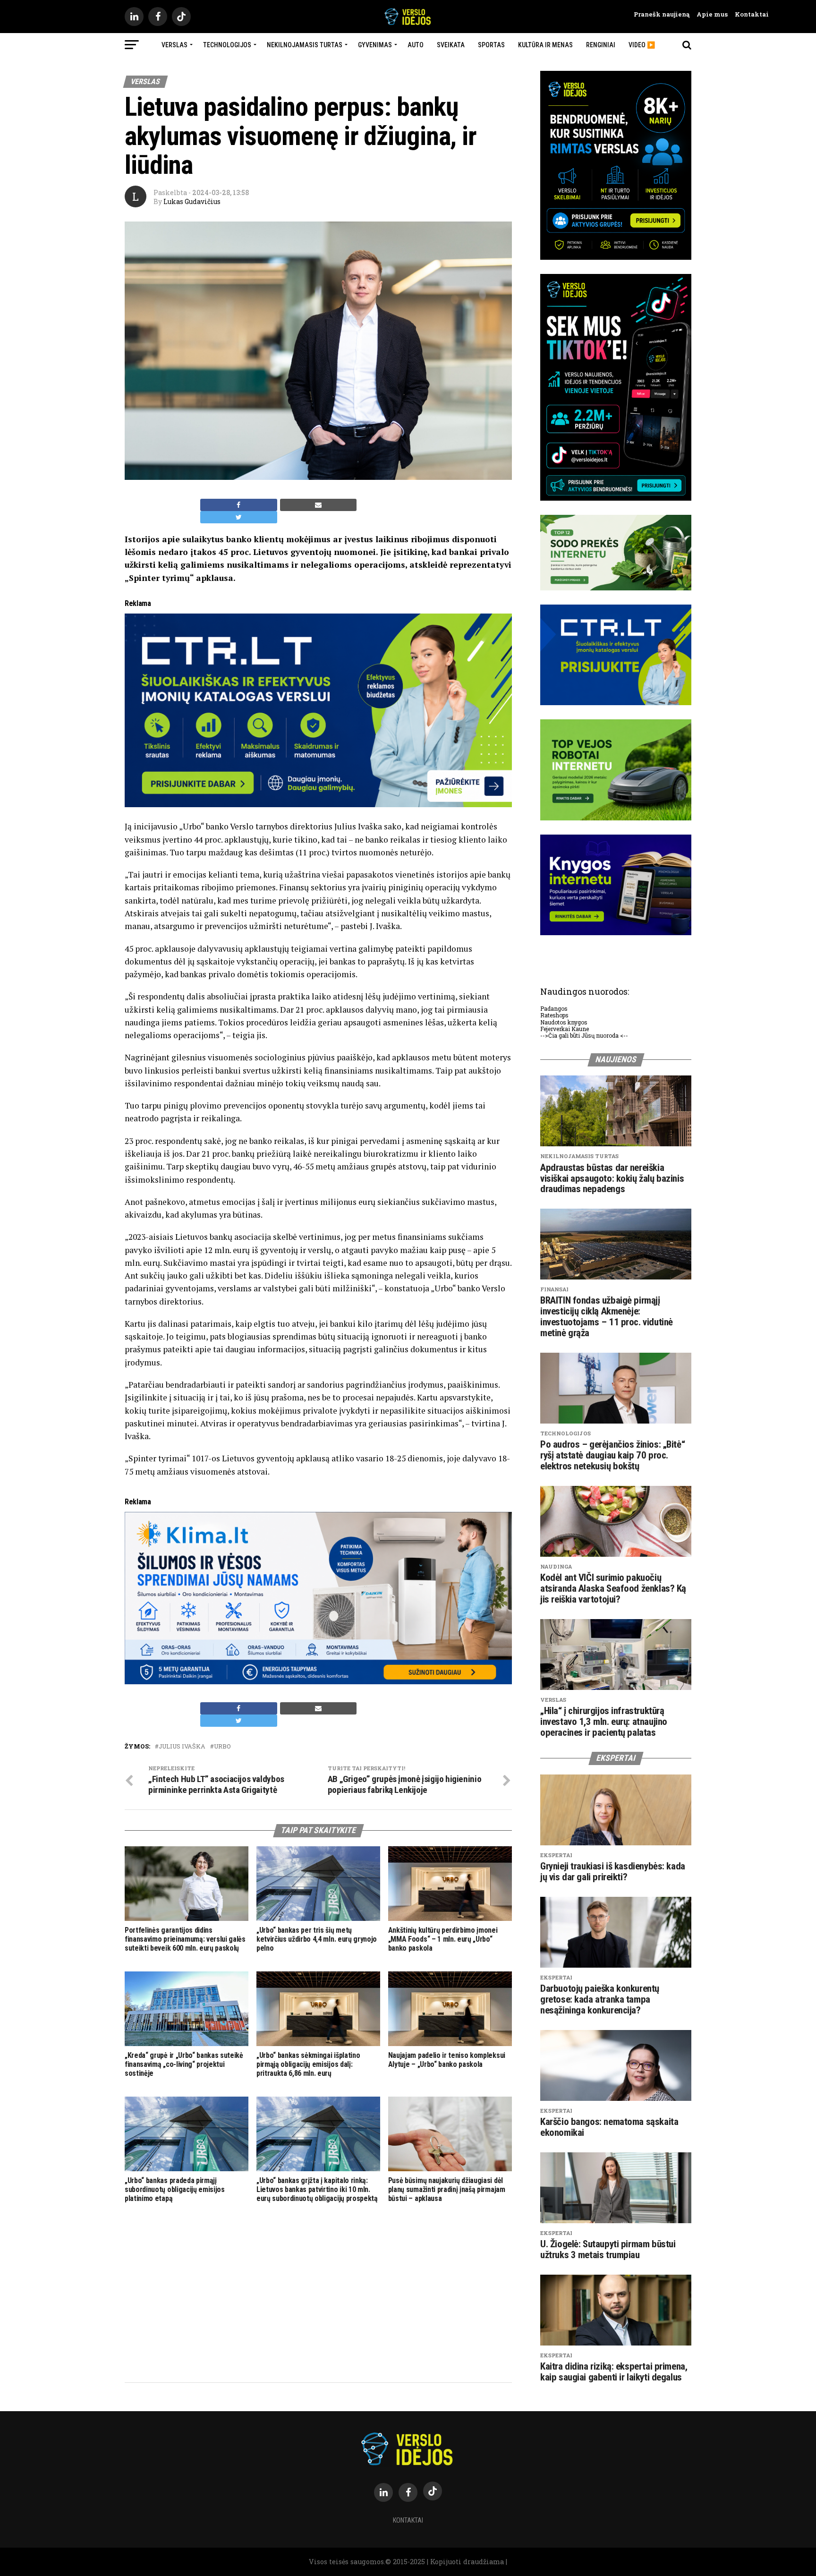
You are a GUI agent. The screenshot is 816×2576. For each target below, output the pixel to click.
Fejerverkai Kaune (565, 1029)
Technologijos (227, 45)
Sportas (491, 45)
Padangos (554, 1008)
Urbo (222, 1746)
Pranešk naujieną (662, 14)
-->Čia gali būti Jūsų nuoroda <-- (584, 1035)
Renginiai (601, 45)
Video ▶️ (642, 45)
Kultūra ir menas (545, 45)
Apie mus (709, 14)
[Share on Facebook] (239, 505)
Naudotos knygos (564, 1022)
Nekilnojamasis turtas (305, 45)
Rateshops (554, 1015)
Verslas (174, 45)
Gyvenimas (375, 45)
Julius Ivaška (182, 1746)
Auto (416, 45)
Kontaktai (748, 14)
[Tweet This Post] (239, 517)
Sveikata (451, 45)
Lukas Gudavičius (192, 201)
